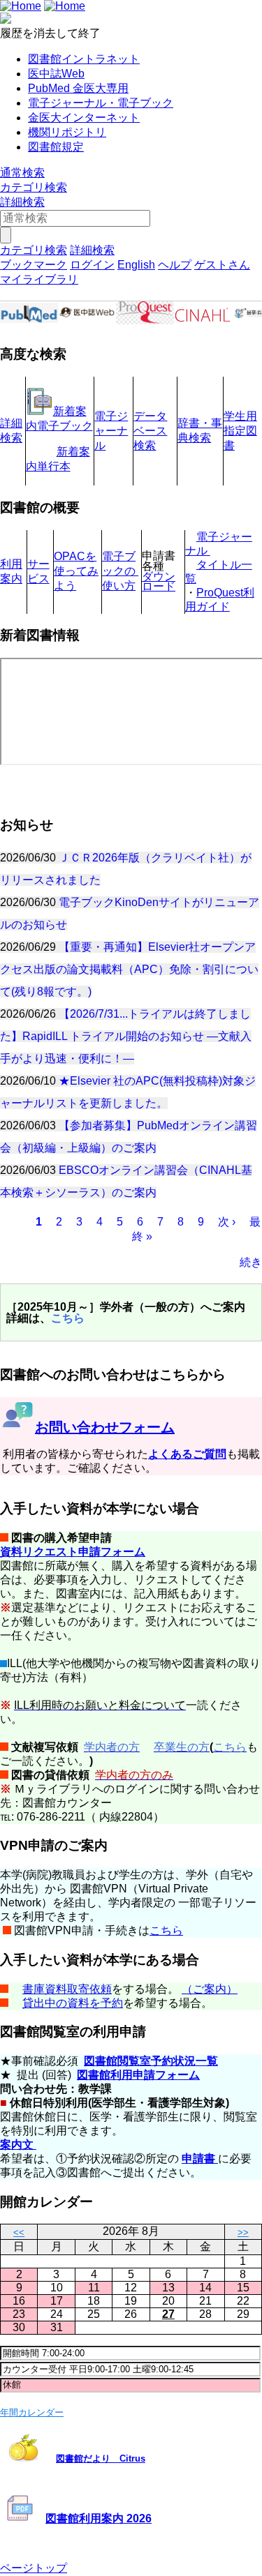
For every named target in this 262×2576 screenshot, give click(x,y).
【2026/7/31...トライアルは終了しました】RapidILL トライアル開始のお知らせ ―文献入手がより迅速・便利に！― (126, 1036)
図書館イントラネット (84, 59)
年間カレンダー (32, 2412)
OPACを (75, 556)
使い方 (119, 586)
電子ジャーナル (111, 431)
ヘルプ (175, 265)
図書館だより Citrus (101, 2458)
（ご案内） (210, 1989)
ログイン (92, 265)
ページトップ (34, 2568)
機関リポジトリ (67, 132)
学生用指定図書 (240, 431)
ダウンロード (159, 582)
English (136, 265)
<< (19, 2232)
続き (251, 1262)
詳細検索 (22, 202)
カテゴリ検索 (34, 187)
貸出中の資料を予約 (73, 2003)
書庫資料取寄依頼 (67, 1989)
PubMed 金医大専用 (78, 88)
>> (243, 2232)
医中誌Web (56, 74)
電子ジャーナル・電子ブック (101, 103)
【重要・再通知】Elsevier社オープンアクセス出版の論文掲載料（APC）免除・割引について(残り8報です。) (129, 969)
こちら (166, 1930)
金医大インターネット (84, 118)
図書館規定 (56, 147)
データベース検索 (150, 431)
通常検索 (22, 173)
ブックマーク (34, 265)
